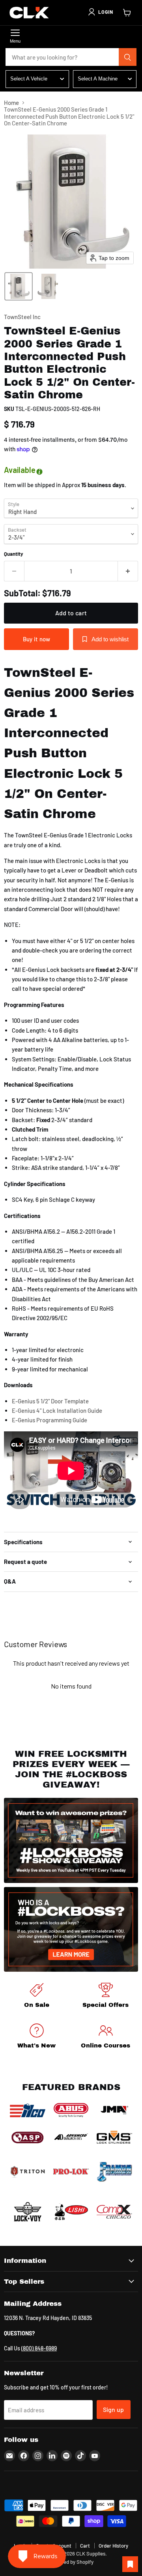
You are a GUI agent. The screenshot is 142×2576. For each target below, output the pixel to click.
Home (11, 103)
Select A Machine (98, 79)
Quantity (14, 554)
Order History (113, 2546)
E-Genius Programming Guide (50, 1420)
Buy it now (37, 639)
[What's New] (36, 2037)
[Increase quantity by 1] (128, 571)
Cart (85, 2546)
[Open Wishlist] (130, 2564)
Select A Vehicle (29, 79)
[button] (100, 12)
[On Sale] (36, 1997)
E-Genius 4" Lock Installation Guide (57, 1410)
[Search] (128, 57)
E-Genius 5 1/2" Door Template (50, 1401)
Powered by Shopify (71, 2562)
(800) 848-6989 (39, 2348)
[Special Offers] (106, 1997)
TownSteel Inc (22, 317)
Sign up (114, 2409)
